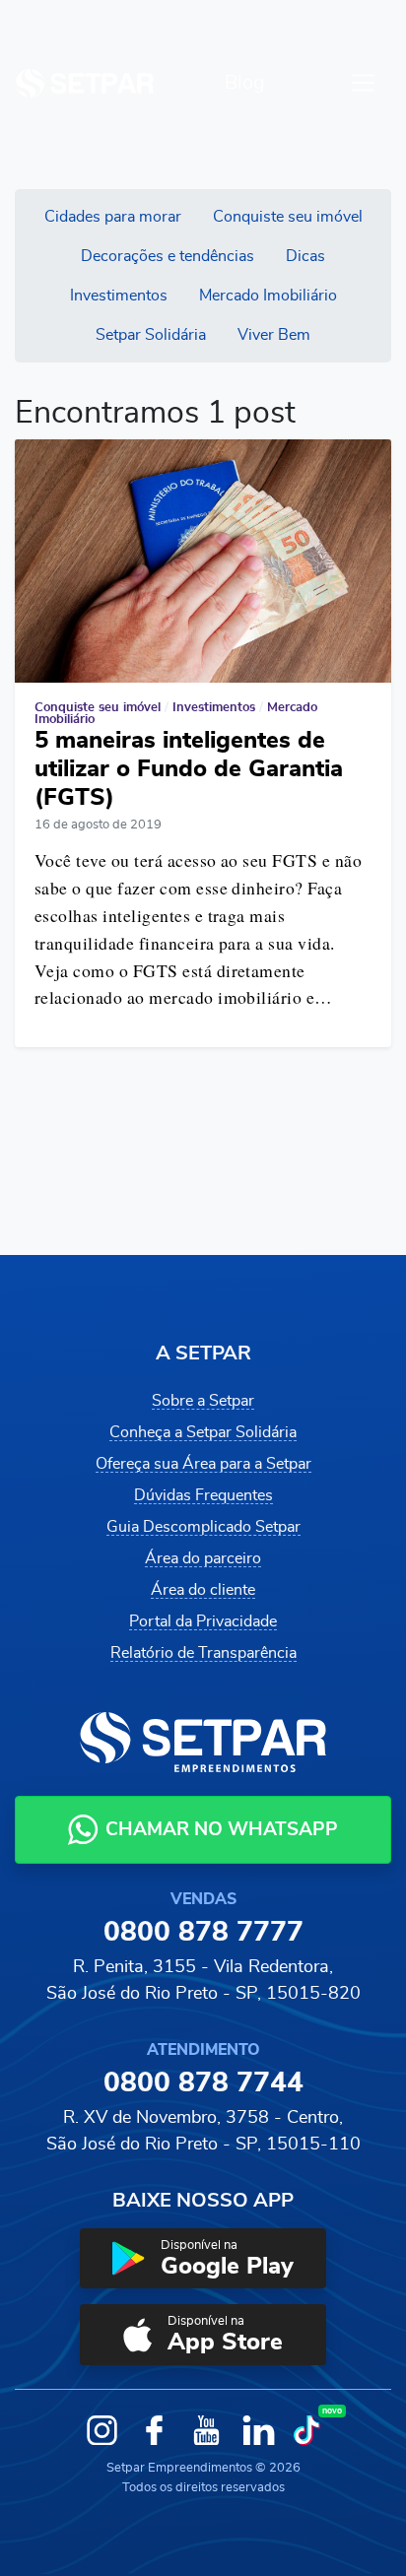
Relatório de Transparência (203, 1653)
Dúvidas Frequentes (203, 1495)
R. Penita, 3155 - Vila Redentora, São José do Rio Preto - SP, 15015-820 (203, 1980)
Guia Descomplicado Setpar (203, 1527)
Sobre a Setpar (203, 1401)
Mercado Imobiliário (268, 296)
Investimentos (119, 296)
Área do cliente (203, 1590)
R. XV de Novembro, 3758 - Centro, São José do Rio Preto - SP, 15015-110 (203, 2131)
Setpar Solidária (151, 335)
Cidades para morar (113, 217)
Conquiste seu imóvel (288, 217)
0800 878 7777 (203, 1933)
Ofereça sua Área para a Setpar (203, 1464)
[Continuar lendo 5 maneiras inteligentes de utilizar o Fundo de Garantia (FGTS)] (203, 561)
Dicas (305, 256)
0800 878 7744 (203, 2083)
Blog (245, 83)
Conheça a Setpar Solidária (203, 1432)
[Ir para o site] (85, 83)
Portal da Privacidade (203, 1621)
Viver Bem (274, 335)
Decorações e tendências (168, 256)
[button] (203, 2259)
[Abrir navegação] (363, 83)
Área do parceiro (203, 1558)
